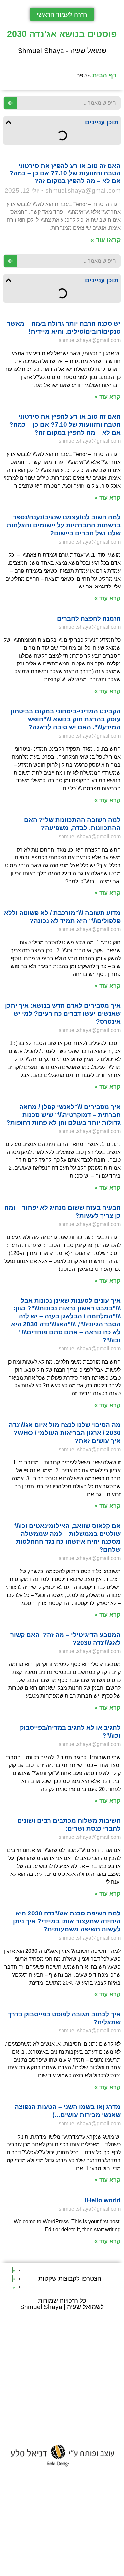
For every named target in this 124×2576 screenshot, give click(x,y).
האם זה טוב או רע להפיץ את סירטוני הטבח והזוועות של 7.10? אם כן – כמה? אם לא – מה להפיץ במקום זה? (65, 173)
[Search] (10, 103)
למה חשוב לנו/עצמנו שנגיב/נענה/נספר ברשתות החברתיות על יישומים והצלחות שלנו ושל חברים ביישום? (64, 525)
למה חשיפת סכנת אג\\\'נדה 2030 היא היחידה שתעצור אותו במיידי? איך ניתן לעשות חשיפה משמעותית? (67, 1921)
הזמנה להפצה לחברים (89, 618)
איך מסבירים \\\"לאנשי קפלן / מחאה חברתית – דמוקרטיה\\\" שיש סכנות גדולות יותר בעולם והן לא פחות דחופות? (63, 1115)
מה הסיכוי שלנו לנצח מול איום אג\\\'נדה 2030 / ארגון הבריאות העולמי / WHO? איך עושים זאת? (65, 1433)
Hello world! (103, 2200)
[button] (8, 122)
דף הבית (104, 75)
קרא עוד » (107, 397)
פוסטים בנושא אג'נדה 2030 (62, 34)
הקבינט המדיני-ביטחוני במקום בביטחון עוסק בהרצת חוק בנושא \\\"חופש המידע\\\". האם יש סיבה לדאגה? (66, 719)
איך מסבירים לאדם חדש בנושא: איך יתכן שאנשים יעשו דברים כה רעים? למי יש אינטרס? (63, 1014)
